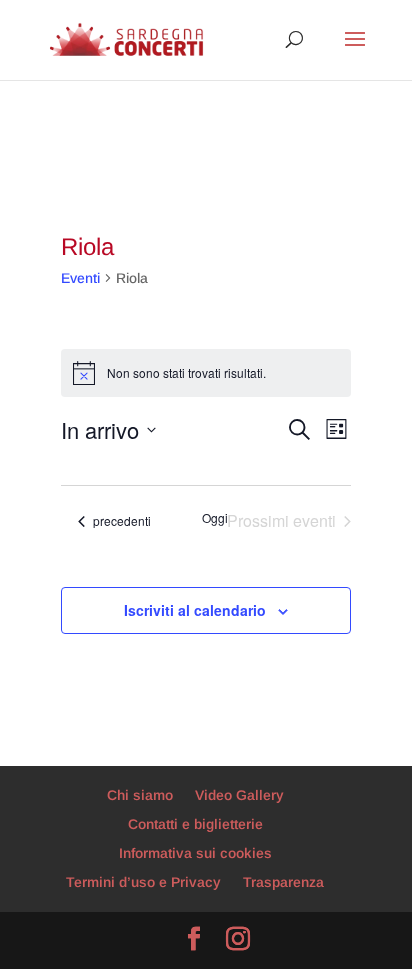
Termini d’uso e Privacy (143, 882)
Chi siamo (140, 795)
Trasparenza (283, 882)
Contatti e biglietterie (195, 824)
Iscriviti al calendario (195, 610)
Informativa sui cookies (195, 853)
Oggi (215, 518)
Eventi (80, 278)
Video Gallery (239, 795)
